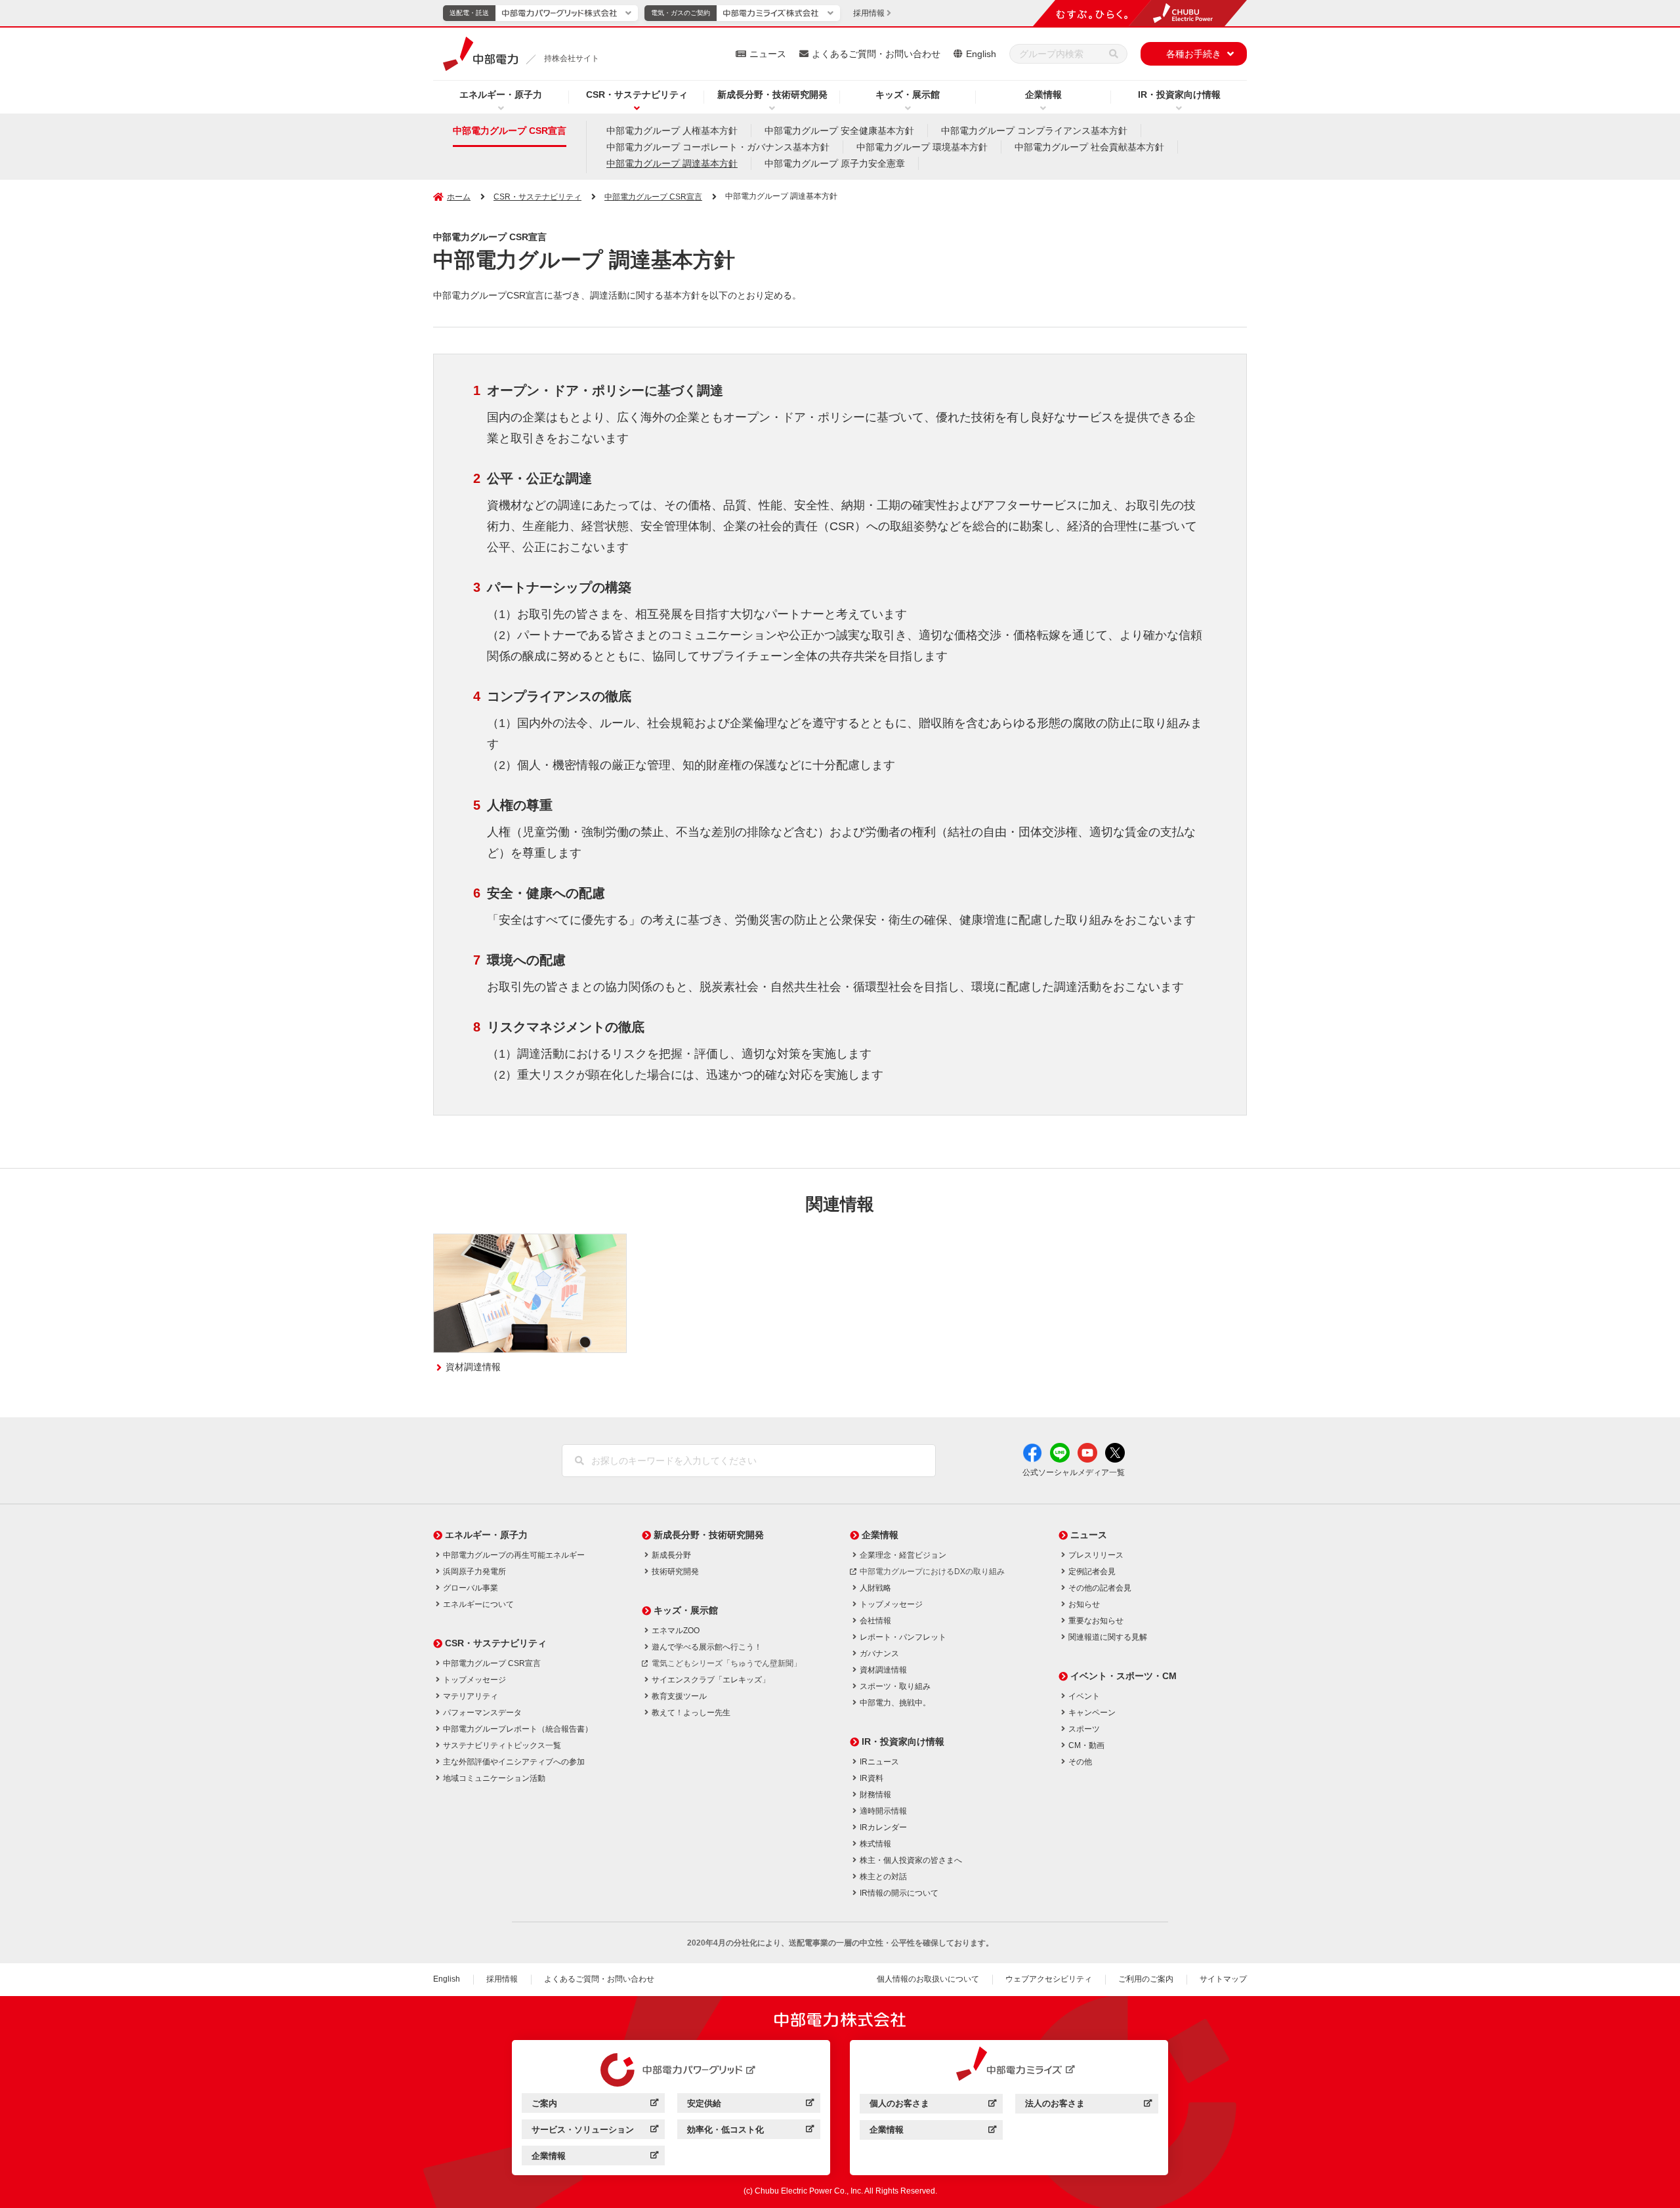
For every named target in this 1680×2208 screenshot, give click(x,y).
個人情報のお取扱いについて (928, 1979)
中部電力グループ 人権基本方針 (672, 131)
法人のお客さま (1088, 2105)
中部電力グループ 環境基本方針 (922, 147)
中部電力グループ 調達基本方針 (672, 163)
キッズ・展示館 (908, 94)
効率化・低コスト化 (750, 2132)
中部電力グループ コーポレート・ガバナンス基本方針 (718, 147)
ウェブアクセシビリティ (1049, 1979)
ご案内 (595, 2105)
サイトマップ (1223, 1979)
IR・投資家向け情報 (1179, 94)
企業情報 (1043, 94)
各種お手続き (1194, 54)
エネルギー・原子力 (501, 94)
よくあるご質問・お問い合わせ (876, 54)
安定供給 (750, 2105)
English (981, 54)
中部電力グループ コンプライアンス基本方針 (1034, 131)
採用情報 (502, 1979)
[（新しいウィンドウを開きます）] (671, 2070)
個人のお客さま (933, 2105)
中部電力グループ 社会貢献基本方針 (1089, 147)
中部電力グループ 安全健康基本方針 (839, 131)
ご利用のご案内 (1146, 1979)
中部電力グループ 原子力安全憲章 (835, 163)
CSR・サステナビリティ (637, 94)
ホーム (459, 197)
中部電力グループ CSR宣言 (510, 131)
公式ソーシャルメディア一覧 (1074, 1472)
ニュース (768, 54)
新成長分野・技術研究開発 (772, 94)
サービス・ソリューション (595, 2132)
